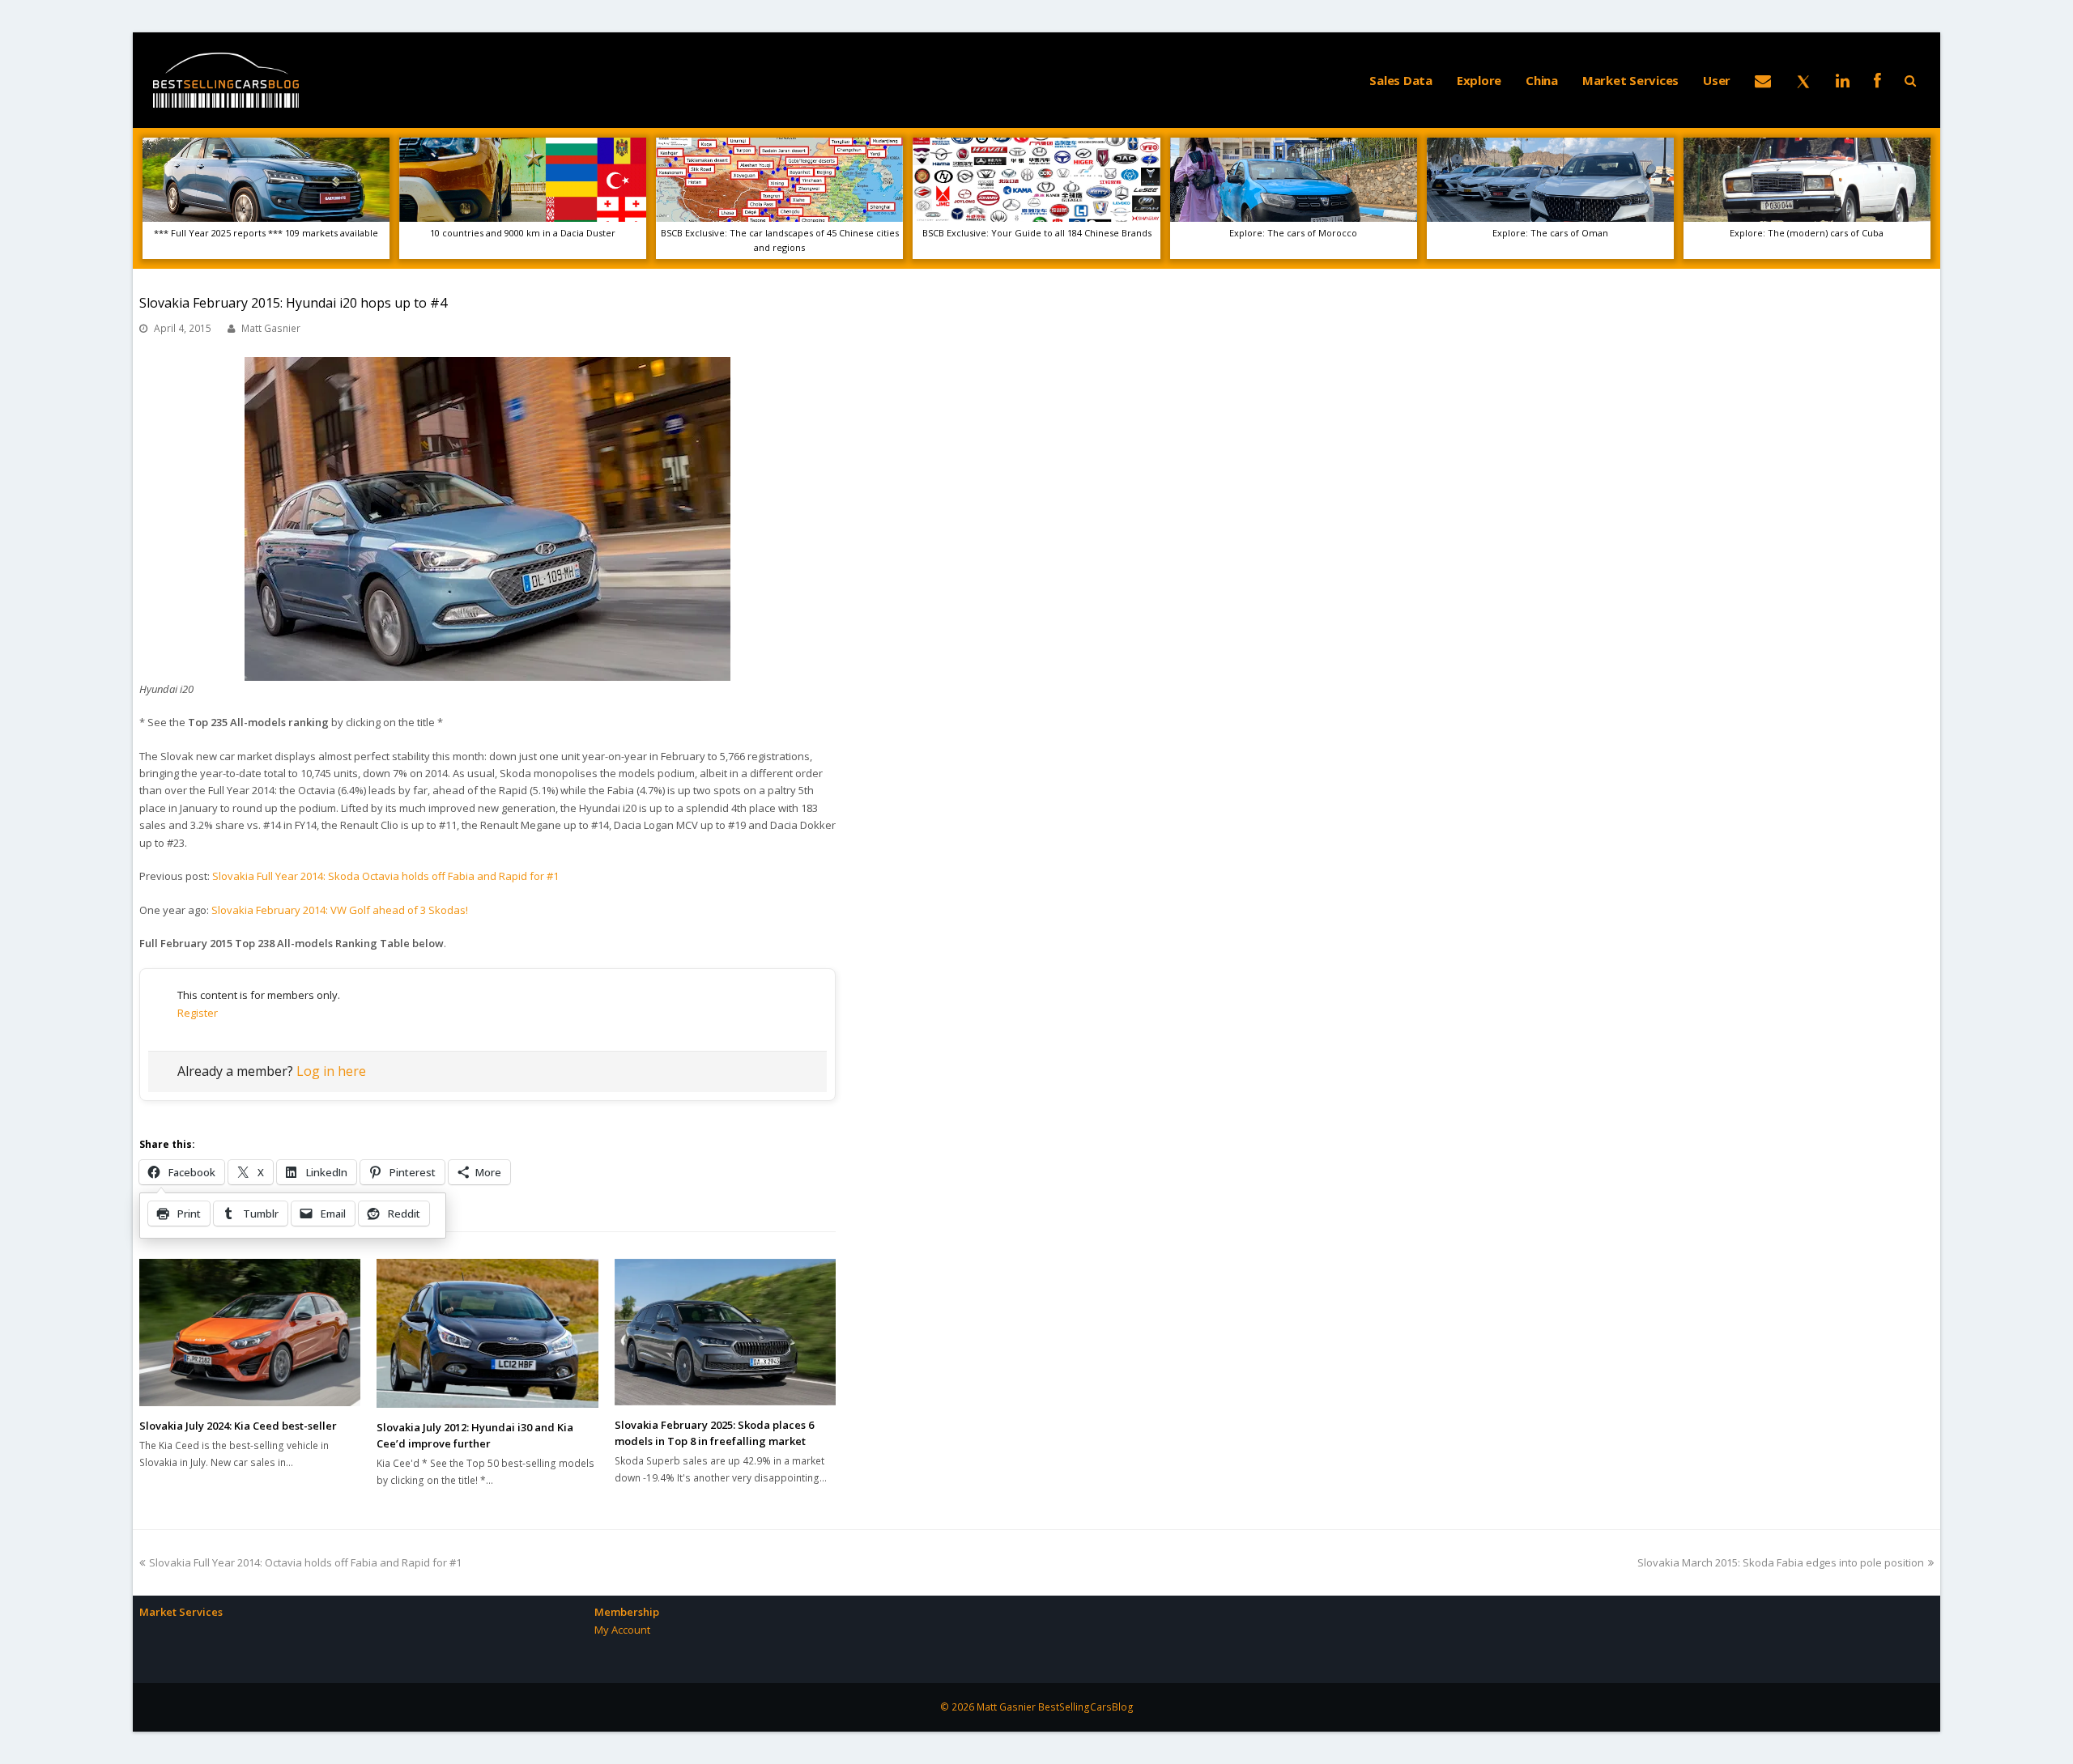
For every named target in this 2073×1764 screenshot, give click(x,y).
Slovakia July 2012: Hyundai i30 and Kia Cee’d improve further (475, 1435)
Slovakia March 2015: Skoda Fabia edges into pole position (1781, 1562)
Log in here (331, 1071)
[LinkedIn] (1843, 80)
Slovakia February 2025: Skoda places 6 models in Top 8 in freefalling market (714, 1433)
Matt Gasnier (271, 328)
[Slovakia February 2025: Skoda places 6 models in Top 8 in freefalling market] (725, 1333)
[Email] (1763, 80)
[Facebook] (1877, 80)
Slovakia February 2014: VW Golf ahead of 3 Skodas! (340, 910)
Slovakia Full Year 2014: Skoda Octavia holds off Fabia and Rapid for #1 (385, 876)
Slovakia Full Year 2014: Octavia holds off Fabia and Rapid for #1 (305, 1562)
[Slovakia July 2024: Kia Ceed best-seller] (250, 1333)
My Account (622, 1630)
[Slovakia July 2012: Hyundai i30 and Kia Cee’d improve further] (487, 1333)
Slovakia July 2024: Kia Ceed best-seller (238, 1426)
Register (198, 1013)
